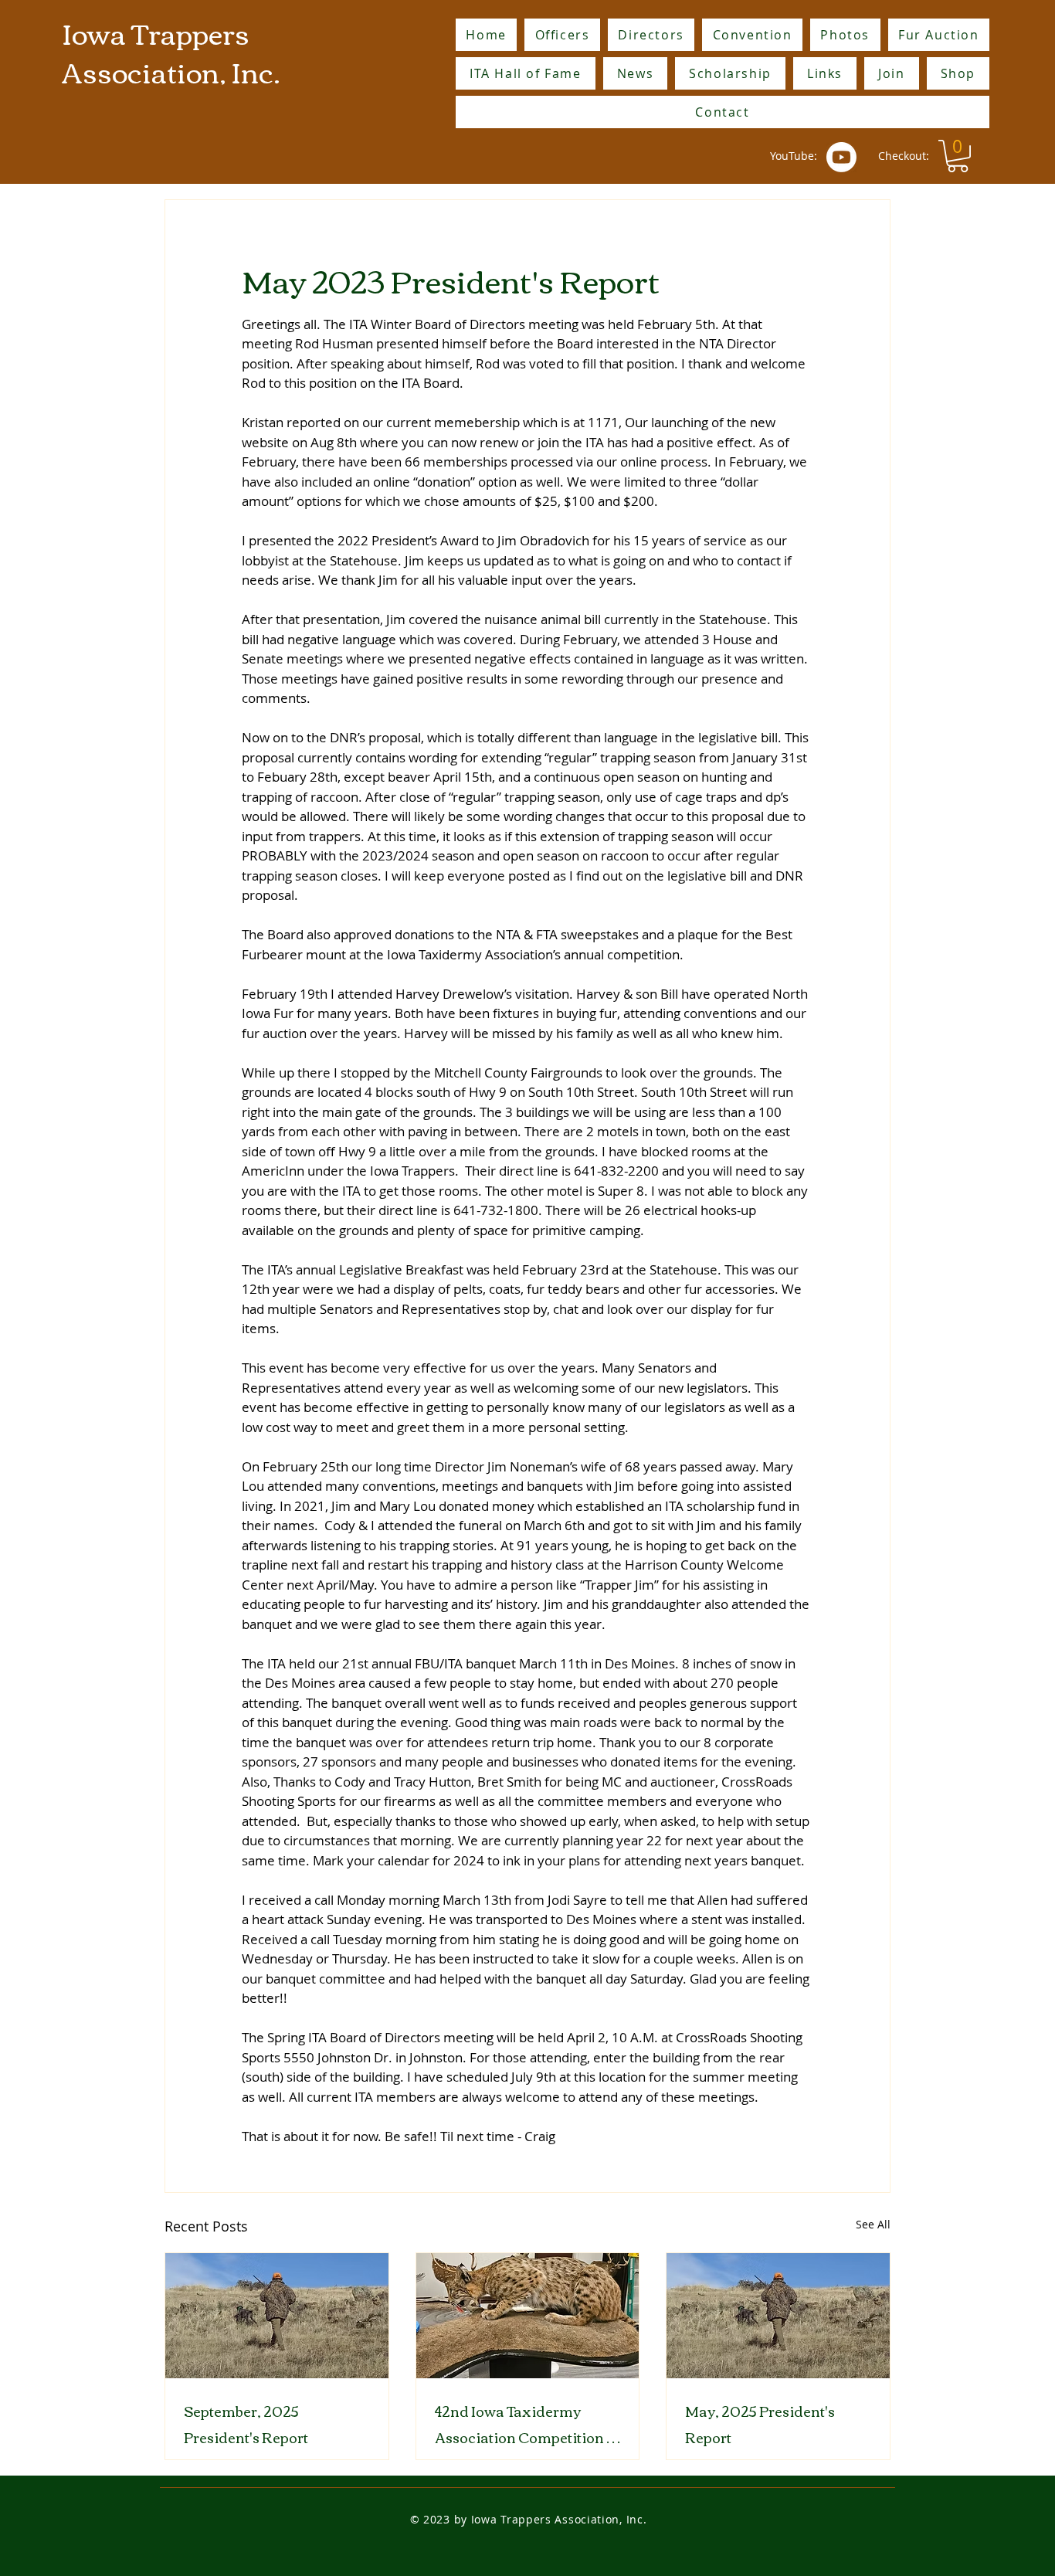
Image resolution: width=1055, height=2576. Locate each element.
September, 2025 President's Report (246, 2424)
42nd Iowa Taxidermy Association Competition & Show (526, 2424)
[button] (958, 156)
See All (873, 2224)
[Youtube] (841, 157)
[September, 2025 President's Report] (277, 2316)
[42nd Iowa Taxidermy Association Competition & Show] (528, 2316)
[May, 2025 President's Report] (778, 2316)
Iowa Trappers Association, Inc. (171, 51)
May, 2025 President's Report (760, 2424)
